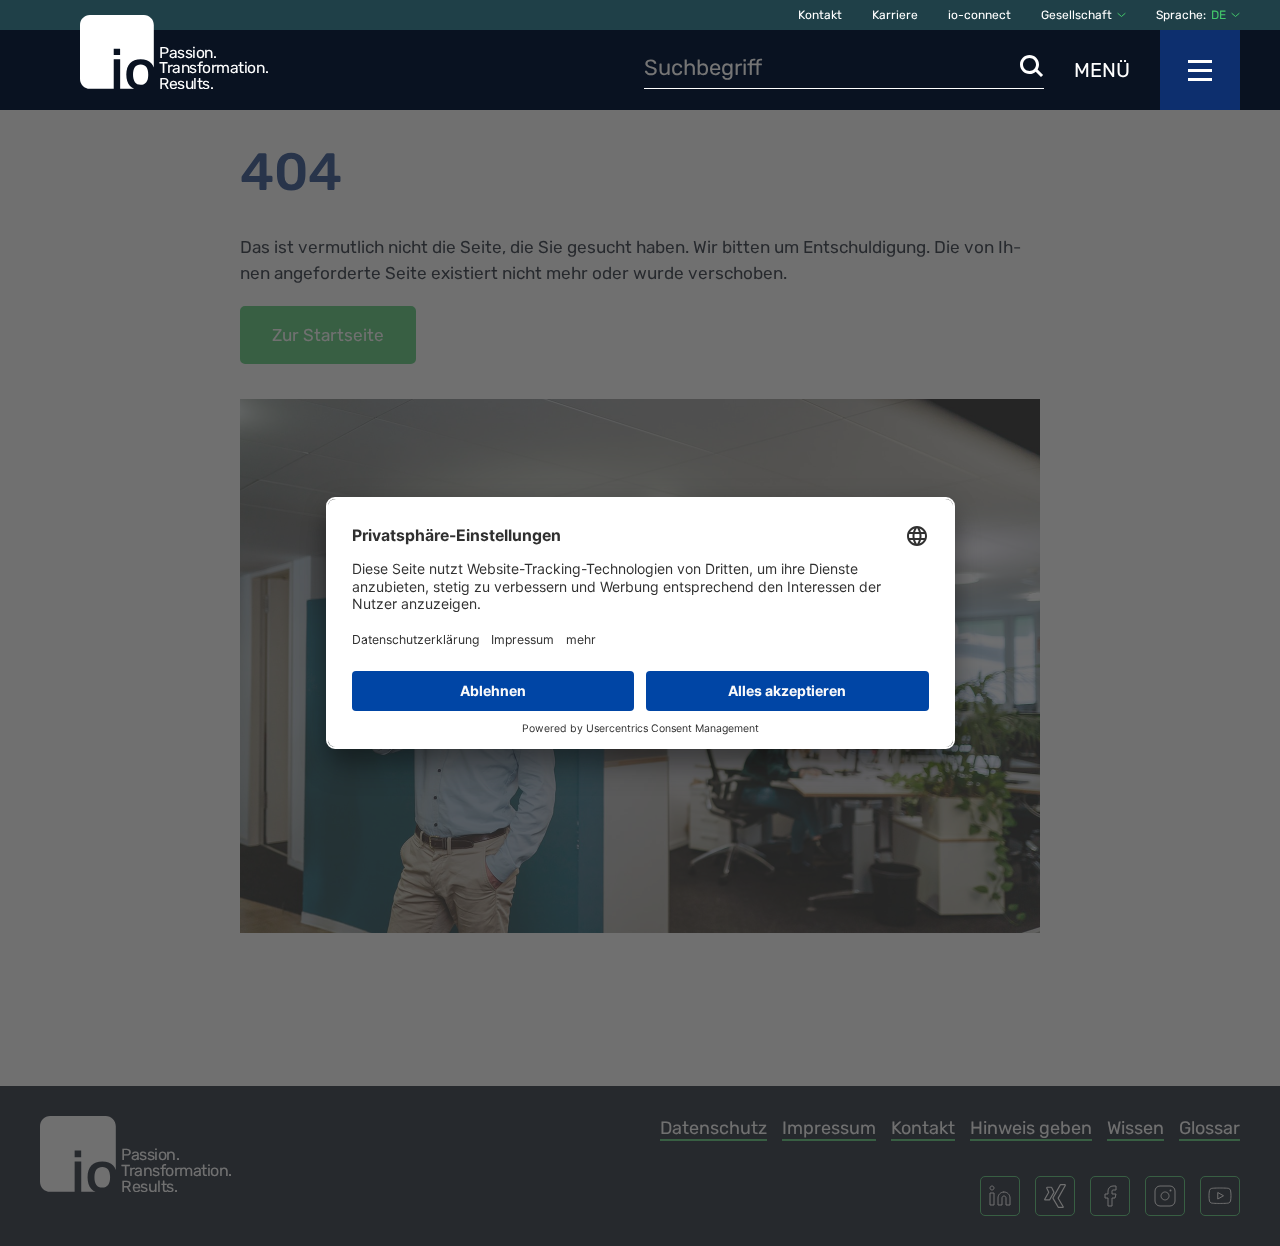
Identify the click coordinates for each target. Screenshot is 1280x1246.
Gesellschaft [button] (1076, 15)
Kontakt (820, 15)
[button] (1225, 15)
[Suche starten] (1032, 67)
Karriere (895, 15)
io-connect (979, 15)
